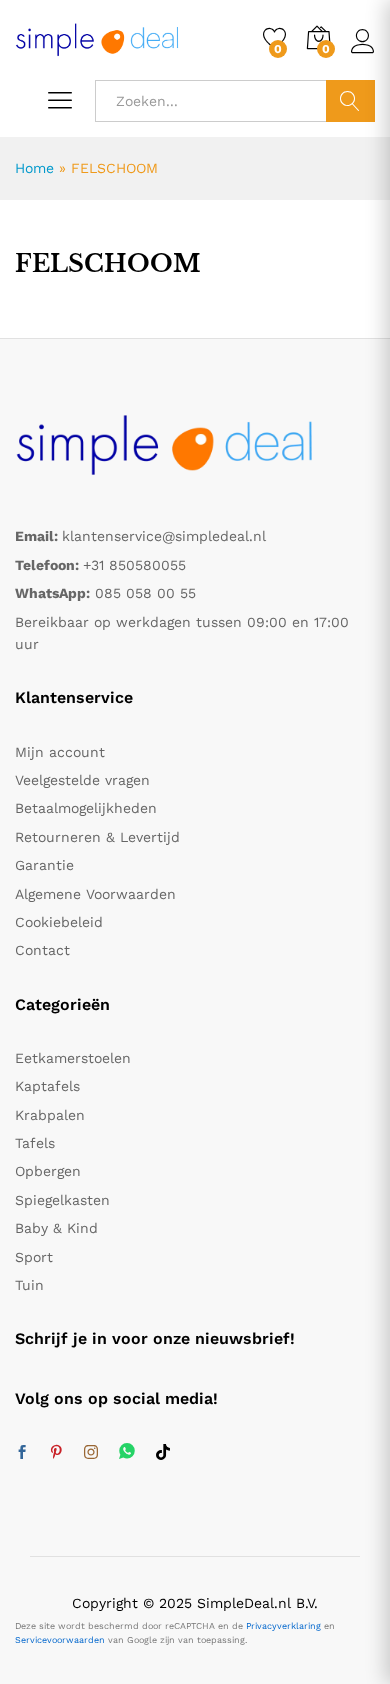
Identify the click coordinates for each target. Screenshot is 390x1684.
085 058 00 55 (145, 593)
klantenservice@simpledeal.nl (164, 536)
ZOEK (350, 101)
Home (34, 168)
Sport (34, 1257)
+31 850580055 (134, 565)
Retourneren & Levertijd (97, 837)
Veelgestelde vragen (82, 780)
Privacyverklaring (283, 1626)
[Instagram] (91, 1453)
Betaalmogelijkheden (86, 808)
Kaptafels (47, 1086)
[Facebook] (22, 1453)
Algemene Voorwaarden (95, 894)
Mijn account (60, 752)
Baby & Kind (56, 1228)
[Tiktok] (163, 1453)
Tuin (29, 1285)
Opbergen (48, 1171)
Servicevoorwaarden (60, 1640)
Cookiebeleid (59, 922)
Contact (42, 950)
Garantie (44, 865)
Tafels (35, 1143)
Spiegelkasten (62, 1200)
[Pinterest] (56, 1453)
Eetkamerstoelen (73, 1058)
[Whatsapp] (127, 1452)
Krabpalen (50, 1115)
